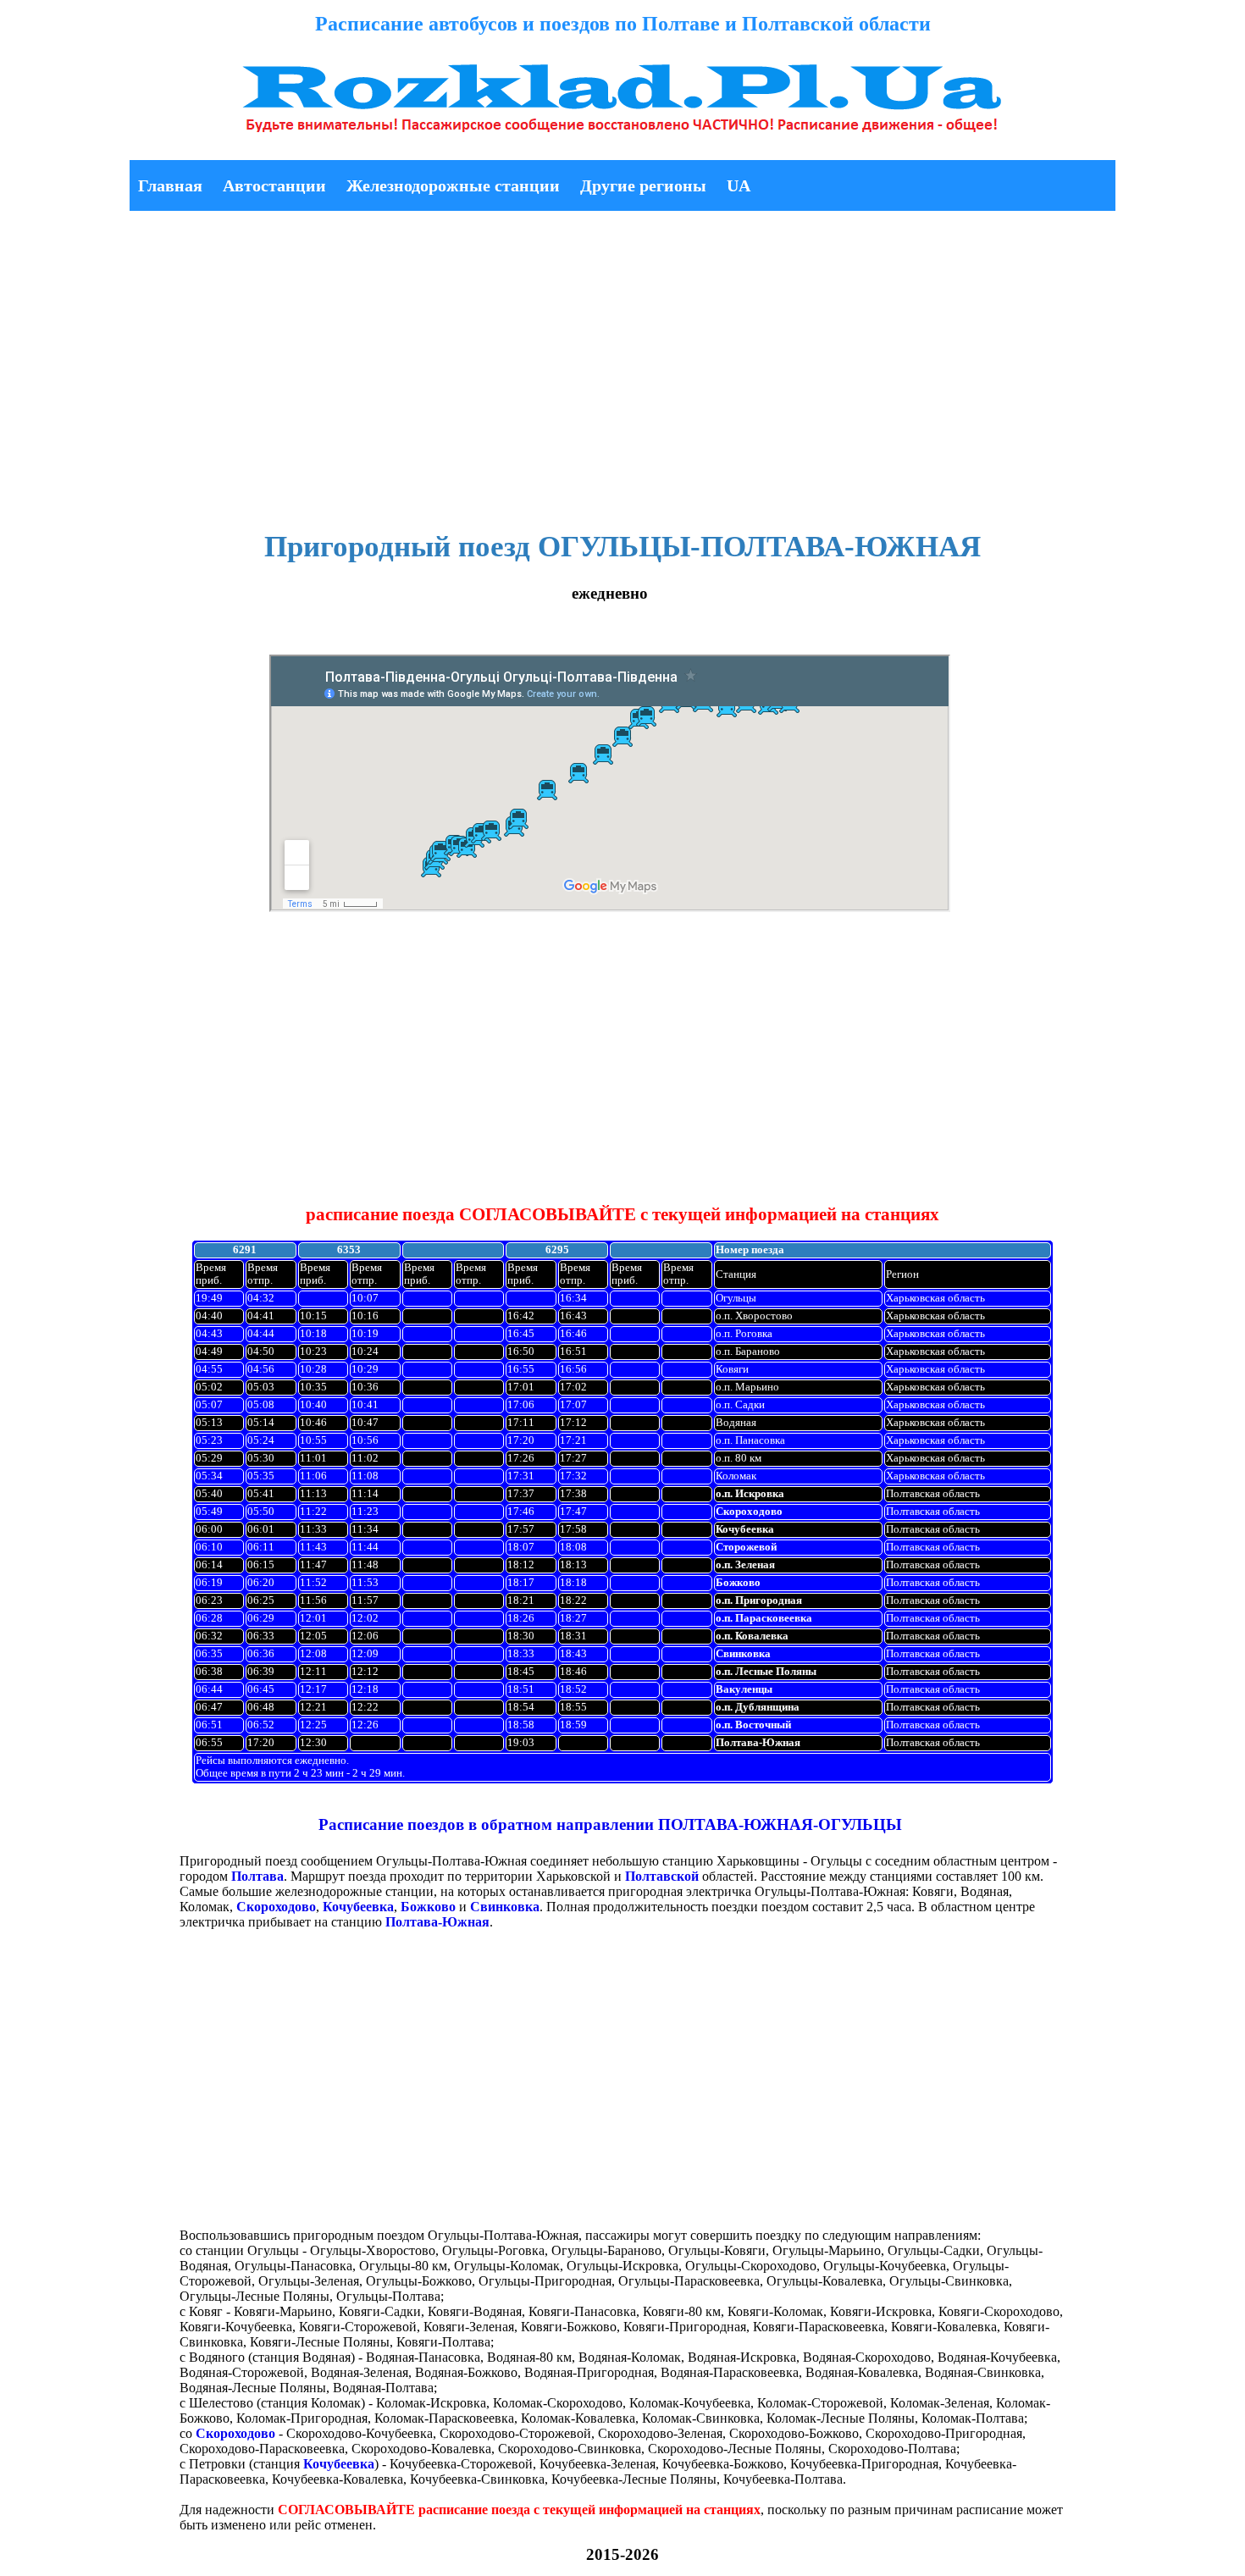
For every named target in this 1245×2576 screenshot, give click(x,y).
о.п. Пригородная (759, 1600)
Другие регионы (643, 185)
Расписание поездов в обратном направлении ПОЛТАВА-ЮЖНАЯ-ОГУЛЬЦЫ (610, 1824)
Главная (170, 185)
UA (739, 185)
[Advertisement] (622, 360)
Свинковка (743, 1654)
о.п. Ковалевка (752, 1636)
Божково (738, 1583)
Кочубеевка (745, 1529)
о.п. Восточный (753, 1725)
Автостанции (274, 185)
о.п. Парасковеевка (764, 1618)
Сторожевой (746, 1547)
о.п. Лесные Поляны (766, 1672)
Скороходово (749, 1512)
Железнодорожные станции (453, 185)
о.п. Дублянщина (758, 1707)
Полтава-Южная (758, 1743)
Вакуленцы (744, 1689)
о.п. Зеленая (745, 1565)
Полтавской (662, 1876)
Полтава (257, 1876)
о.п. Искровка (750, 1494)
